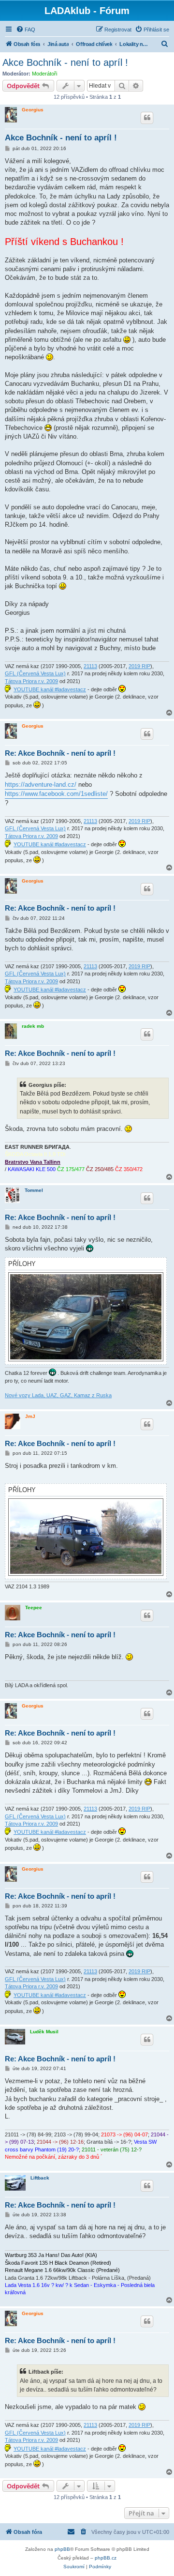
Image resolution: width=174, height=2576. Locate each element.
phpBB (62, 2549)
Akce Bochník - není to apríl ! (65, 62)
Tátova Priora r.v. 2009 (31, 681)
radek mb (33, 1026)
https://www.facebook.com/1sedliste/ (56, 794)
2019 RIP (139, 666)
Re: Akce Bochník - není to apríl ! (60, 753)
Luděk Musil (44, 2032)
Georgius (33, 110)
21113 (90, 666)
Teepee (34, 1608)
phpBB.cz (106, 2558)
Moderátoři (44, 74)
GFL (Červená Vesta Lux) (35, 673)
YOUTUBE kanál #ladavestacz (50, 689)
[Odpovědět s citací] (147, 118)
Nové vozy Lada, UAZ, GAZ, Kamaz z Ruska (58, 1395)
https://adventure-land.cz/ (41, 785)
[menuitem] (26, 30)
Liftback (40, 2178)
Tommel (34, 1190)
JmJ (30, 1416)
